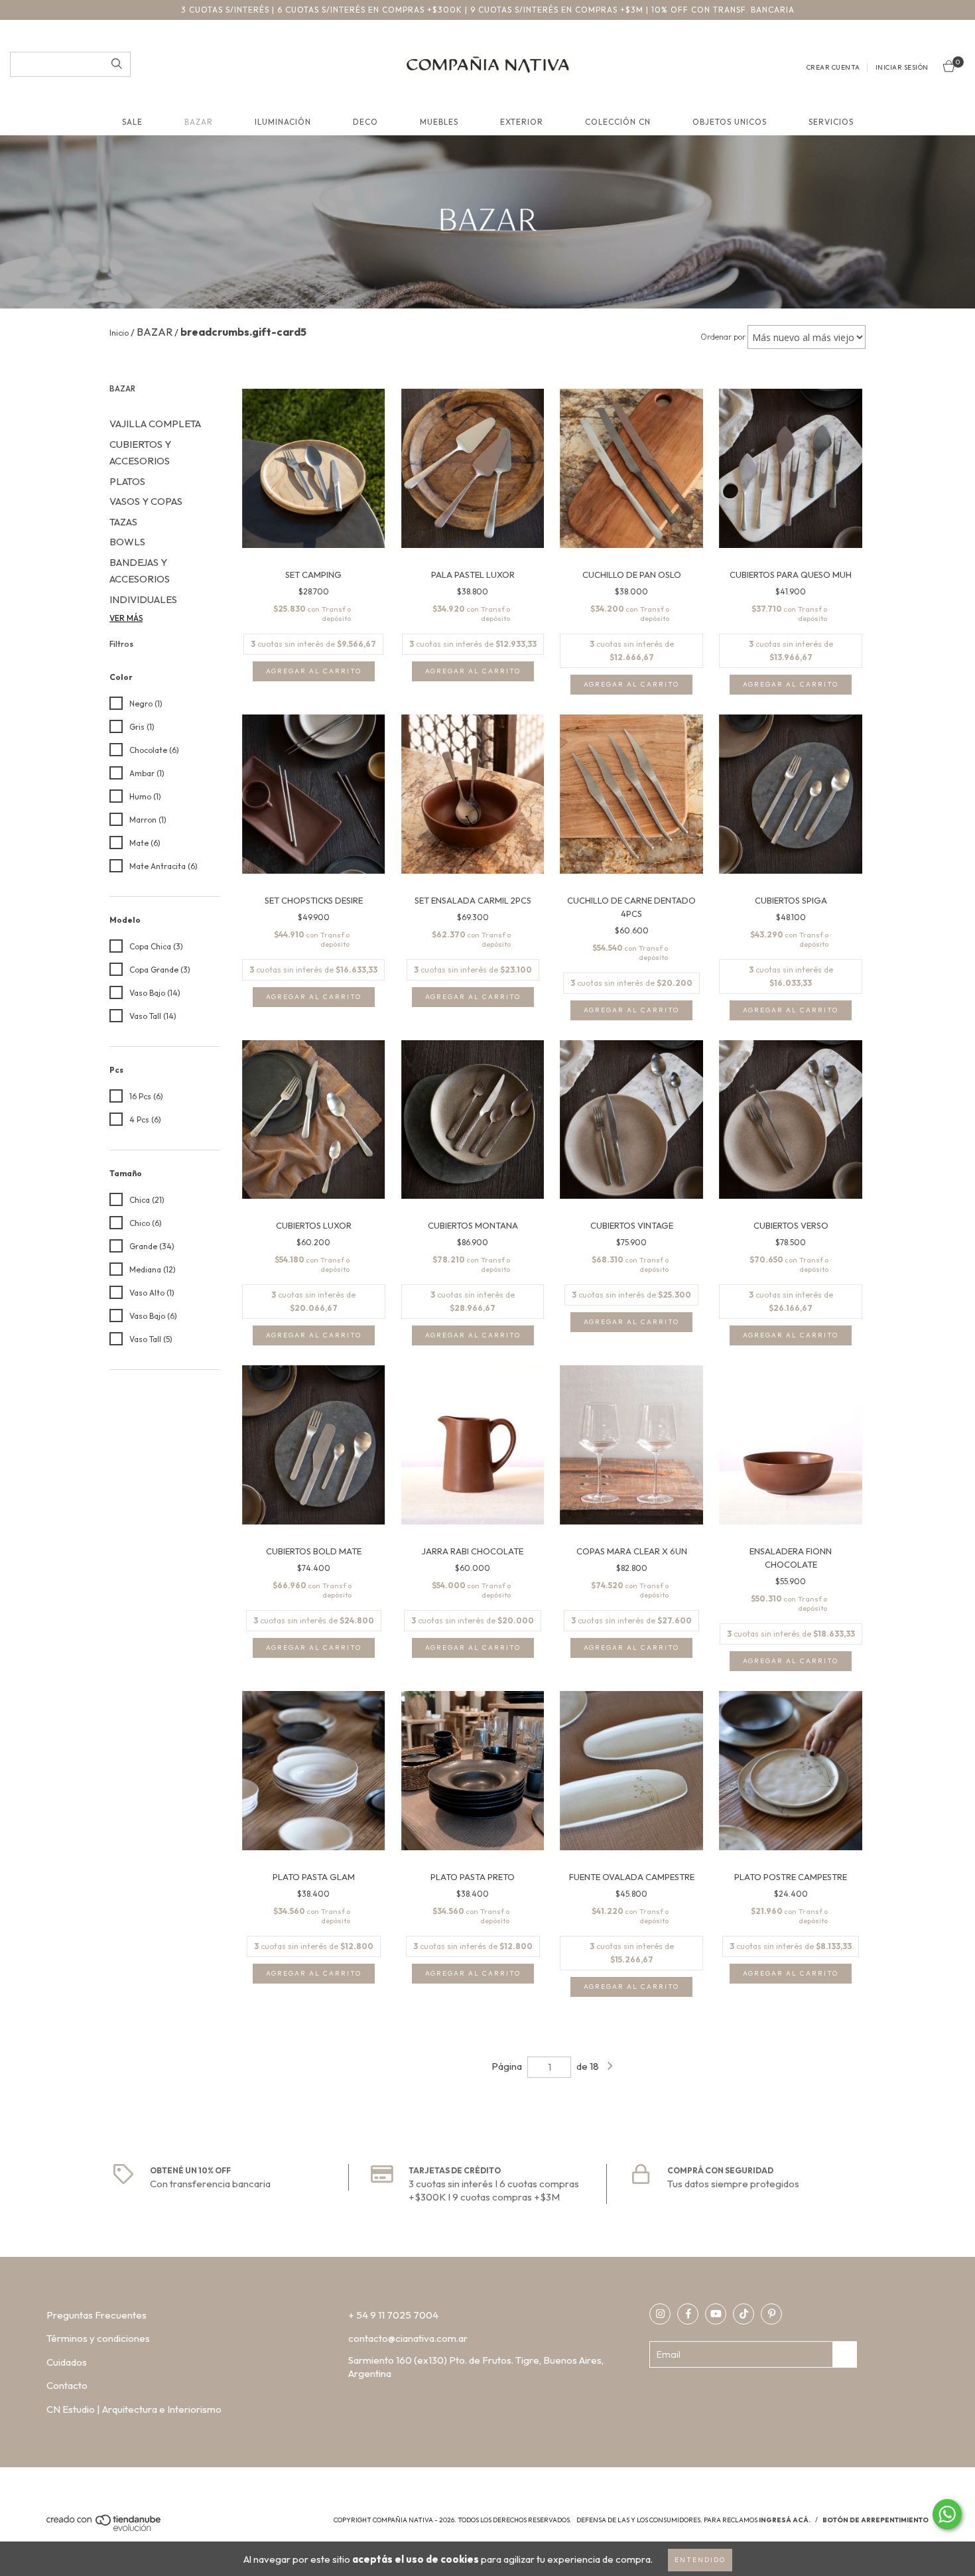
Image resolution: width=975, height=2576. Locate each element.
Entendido (700, 2560)
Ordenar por (723, 337)
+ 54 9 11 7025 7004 (393, 2315)
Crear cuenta (833, 67)
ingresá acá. (785, 2520)
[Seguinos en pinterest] (771, 2314)
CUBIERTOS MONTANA (473, 1225)
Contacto (67, 2385)
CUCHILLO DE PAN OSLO (632, 575)
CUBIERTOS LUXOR (314, 1225)
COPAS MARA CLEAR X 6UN (632, 1551)
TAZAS (123, 522)
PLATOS (127, 481)
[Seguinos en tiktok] (744, 2314)
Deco (365, 122)
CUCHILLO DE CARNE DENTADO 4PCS (631, 907)
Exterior (522, 122)
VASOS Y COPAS (146, 501)
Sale (132, 122)
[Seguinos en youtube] (716, 2314)
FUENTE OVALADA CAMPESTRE (632, 1877)
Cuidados (67, 2362)
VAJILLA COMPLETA (155, 424)
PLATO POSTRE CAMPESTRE (791, 1877)
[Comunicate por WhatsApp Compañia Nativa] (947, 2514)
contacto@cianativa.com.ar (408, 2338)
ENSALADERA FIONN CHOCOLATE (791, 1558)
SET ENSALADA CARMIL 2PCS (473, 900)
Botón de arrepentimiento (876, 2520)
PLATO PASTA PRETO (473, 1877)
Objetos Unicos (730, 122)
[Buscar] (117, 64)
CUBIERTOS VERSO (791, 1225)
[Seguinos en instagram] (660, 2314)
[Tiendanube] (104, 2529)
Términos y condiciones (98, 2338)
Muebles (439, 122)
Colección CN (618, 122)
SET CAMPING (313, 575)
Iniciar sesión (902, 67)
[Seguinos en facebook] (688, 2314)
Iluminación (283, 122)
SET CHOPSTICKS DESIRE (314, 900)
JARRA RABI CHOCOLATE (473, 1551)
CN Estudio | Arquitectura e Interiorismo (134, 2409)
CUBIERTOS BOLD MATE (314, 1551)
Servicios (831, 122)
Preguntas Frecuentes (97, 2315)
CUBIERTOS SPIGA (791, 900)
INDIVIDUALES (143, 599)
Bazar (199, 122)
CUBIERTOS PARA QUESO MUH (791, 575)
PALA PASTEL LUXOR (473, 575)
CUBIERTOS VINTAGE (632, 1225)
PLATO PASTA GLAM (314, 1877)
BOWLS (127, 542)
